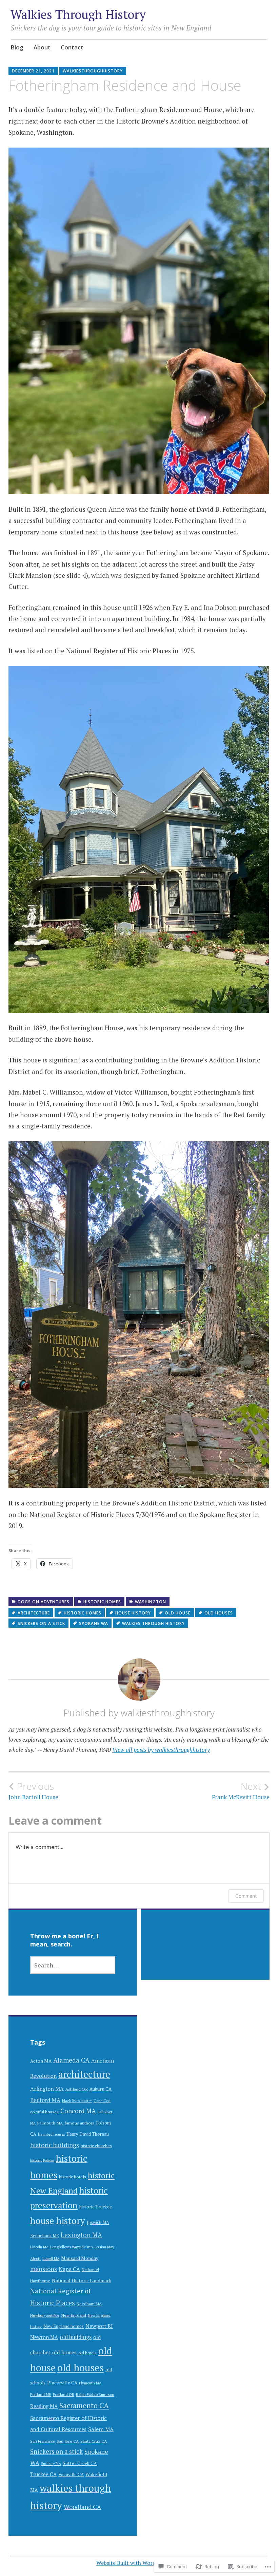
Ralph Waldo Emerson (95, 2394)
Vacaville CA (71, 2474)
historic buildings (55, 2145)
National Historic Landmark (82, 2281)
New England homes (64, 2326)
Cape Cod (102, 2101)
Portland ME (41, 2394)
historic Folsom (42, 2160)
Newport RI (99, 2326)
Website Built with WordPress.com (138, 2563)
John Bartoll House (33, 1791)
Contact (72, 47)
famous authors (79, 2123)
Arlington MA (47, 2089)
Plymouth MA (90, 2383)
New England (74, 2315)
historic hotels (73, 2177)
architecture (34, 1613)
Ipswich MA (98, 2222)
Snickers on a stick (41, 1623)
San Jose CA (68, 2441)
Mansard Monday (80, 2258)
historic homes (102, 1602)
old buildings (76, 2337)
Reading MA (44, 2406)
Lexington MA (81, 2235)
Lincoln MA (39, 2247)
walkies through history (153, 1623)
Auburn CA (101, 2089)
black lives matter (77, 2101)
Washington (151, 1602)
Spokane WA (94, 1623)
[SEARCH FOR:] (73, 1965)
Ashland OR (77, 2089)
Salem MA (101, 2429)
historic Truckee (96, 2207)
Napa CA (69, 2269)
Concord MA (78, 2111)
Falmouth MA (50, 2123)
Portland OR (64, 2394)
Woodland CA (82, 2507)
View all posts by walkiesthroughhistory (161, 1750)
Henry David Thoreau (88, 2134)
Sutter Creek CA (80, 2463)
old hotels (87, 2353)
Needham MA (89, 2304)
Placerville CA (62, 2383)
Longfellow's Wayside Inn (72, 2247)
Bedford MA (45, 2100)
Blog (17, 47)
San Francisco (43, 2441)
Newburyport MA (45, 2315)
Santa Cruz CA (94, 2441)
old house (178, 1613)
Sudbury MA (51, 2464)
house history (133, 1613)
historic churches (96, 2146)
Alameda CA (71, 2060)
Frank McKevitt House (241, 1791)
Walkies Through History (78, 14)
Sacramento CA (84, 2405)
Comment (246, 1896)
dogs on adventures (44, 1602)
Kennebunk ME (45, 2236)
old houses (219, 1613)
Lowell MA (51, 2259)
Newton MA (44, 2337)
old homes (64, 2352)
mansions (44, 2269)
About (42, 47)
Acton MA (41, 2061)
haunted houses (51, 2134)
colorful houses (44, 2112)
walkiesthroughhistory (93, 71)
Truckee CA (43, 2474)
